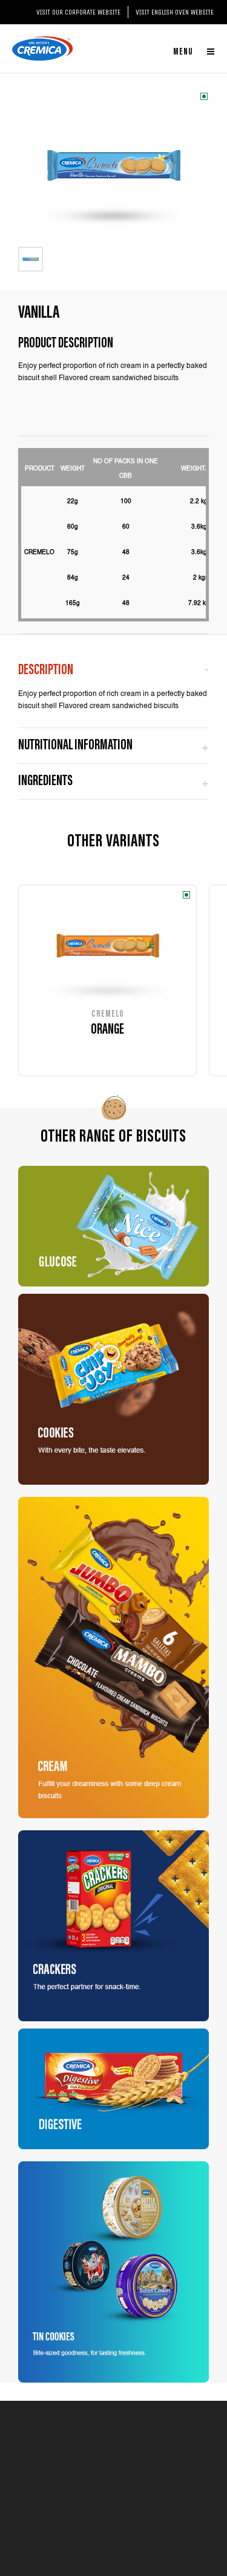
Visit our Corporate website (78, 12)
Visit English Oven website (175, 12)
